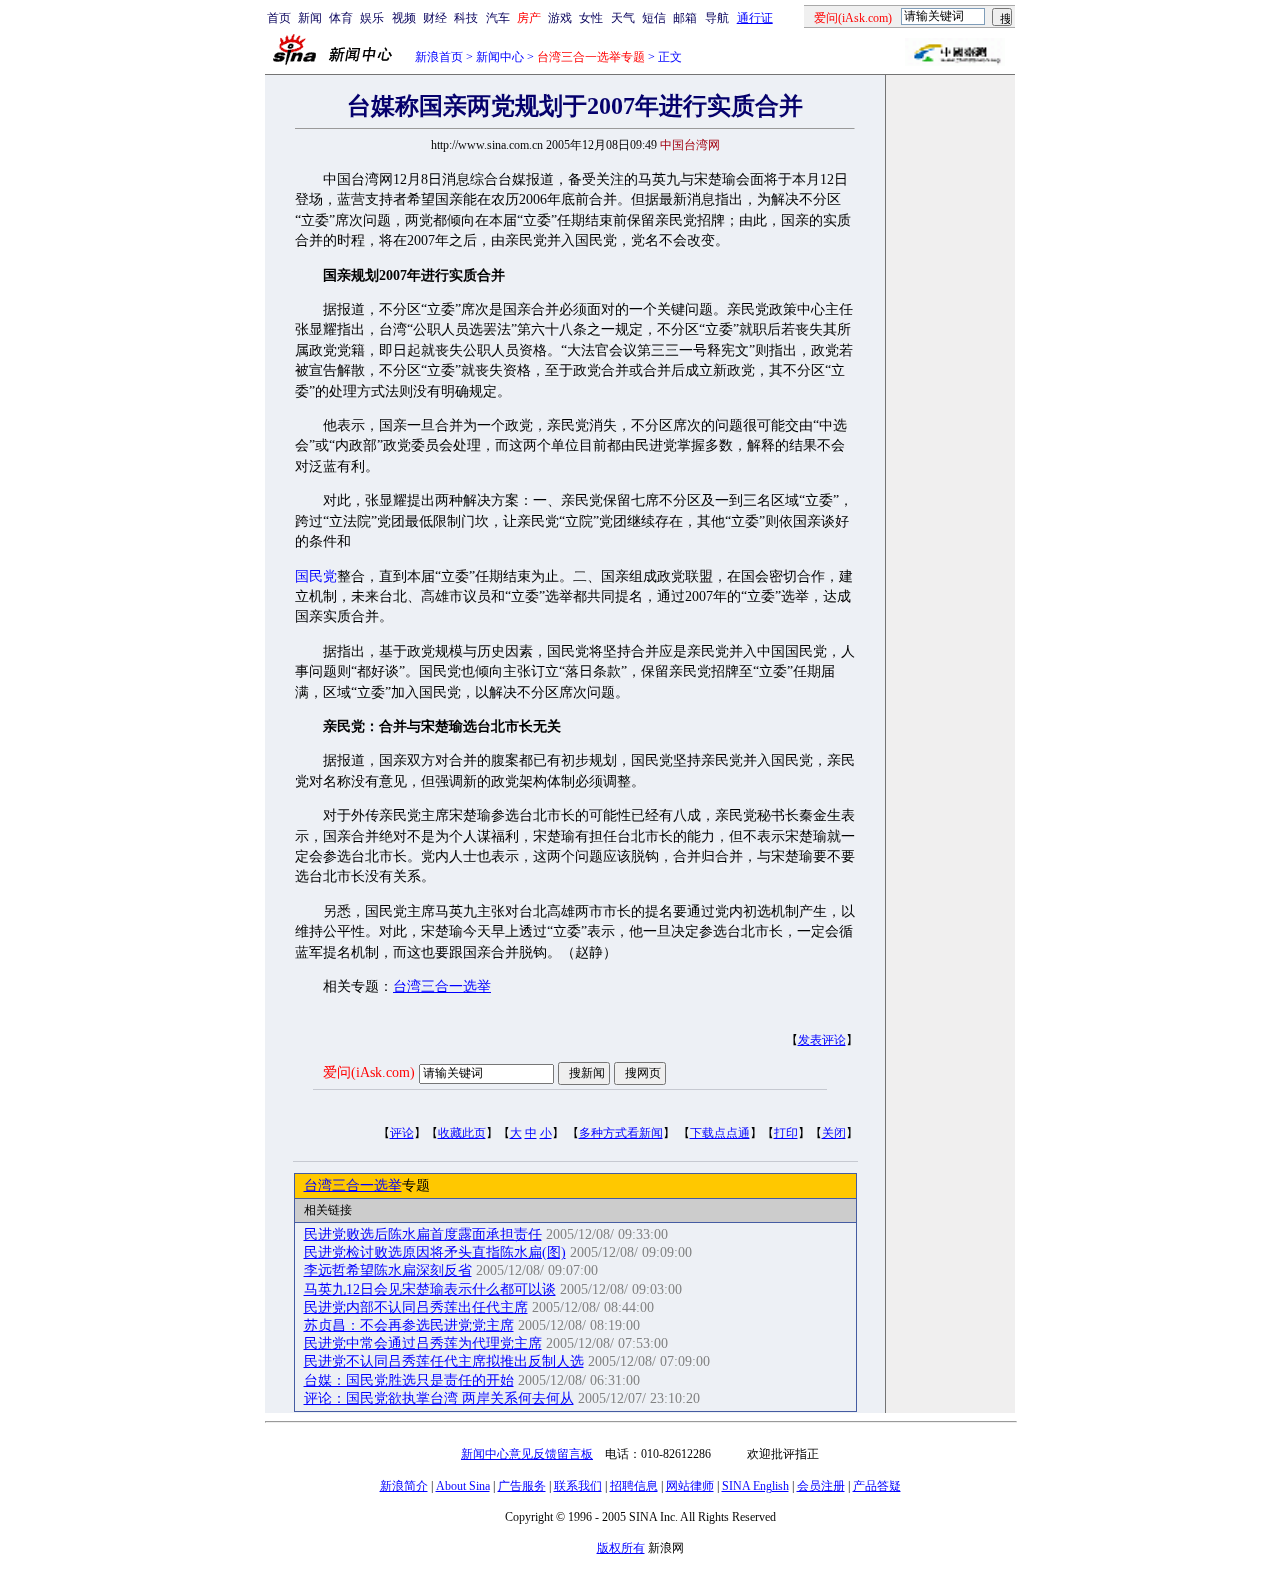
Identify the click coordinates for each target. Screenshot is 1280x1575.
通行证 (755, 18)
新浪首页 (439, 57)
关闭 (834, 1133)
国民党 (316, 576)
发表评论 (822, 1040)
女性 (591, 18)
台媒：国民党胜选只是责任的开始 (409, 1380)
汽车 (498, 18)
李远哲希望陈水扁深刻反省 (388, 1270)
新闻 (310, 18)
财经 (435, 18)
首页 (279, 18)
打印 (786, 1133)
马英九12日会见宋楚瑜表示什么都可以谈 (430, 1289)
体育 (341, 18)
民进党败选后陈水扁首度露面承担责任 (423, 1234)
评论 (402, 1133)
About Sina (463, 1486)
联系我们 (578, 1486)
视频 (404, 18)
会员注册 (821, 1486)
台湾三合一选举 (442, 986)
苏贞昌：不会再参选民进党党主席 (409, 1325)
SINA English (755, 1486)
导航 (717, 18)
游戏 (560, 18)
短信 (654, 18)
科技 (466, 18)
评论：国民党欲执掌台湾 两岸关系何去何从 (439, 1398)
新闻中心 (500, 57)
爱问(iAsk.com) (369, 1072)
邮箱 (685, 18)
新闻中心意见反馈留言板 (527, 1454)
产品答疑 (877, 1486)
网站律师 (690, 1486)
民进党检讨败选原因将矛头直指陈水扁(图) (435, 1252)
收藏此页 (462, 1133)
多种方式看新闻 (621, 1133)
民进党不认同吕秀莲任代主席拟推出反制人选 (444, 1361)
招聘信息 (634, 1486)
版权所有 (621, 1548)
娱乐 (372, 18)
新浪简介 (404, 1486)
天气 (623, 18)
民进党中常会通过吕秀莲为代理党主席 (423, 1343)
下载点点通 (720, 1133)
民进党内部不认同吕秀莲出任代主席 (416, 1307)
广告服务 (522, 1486)
